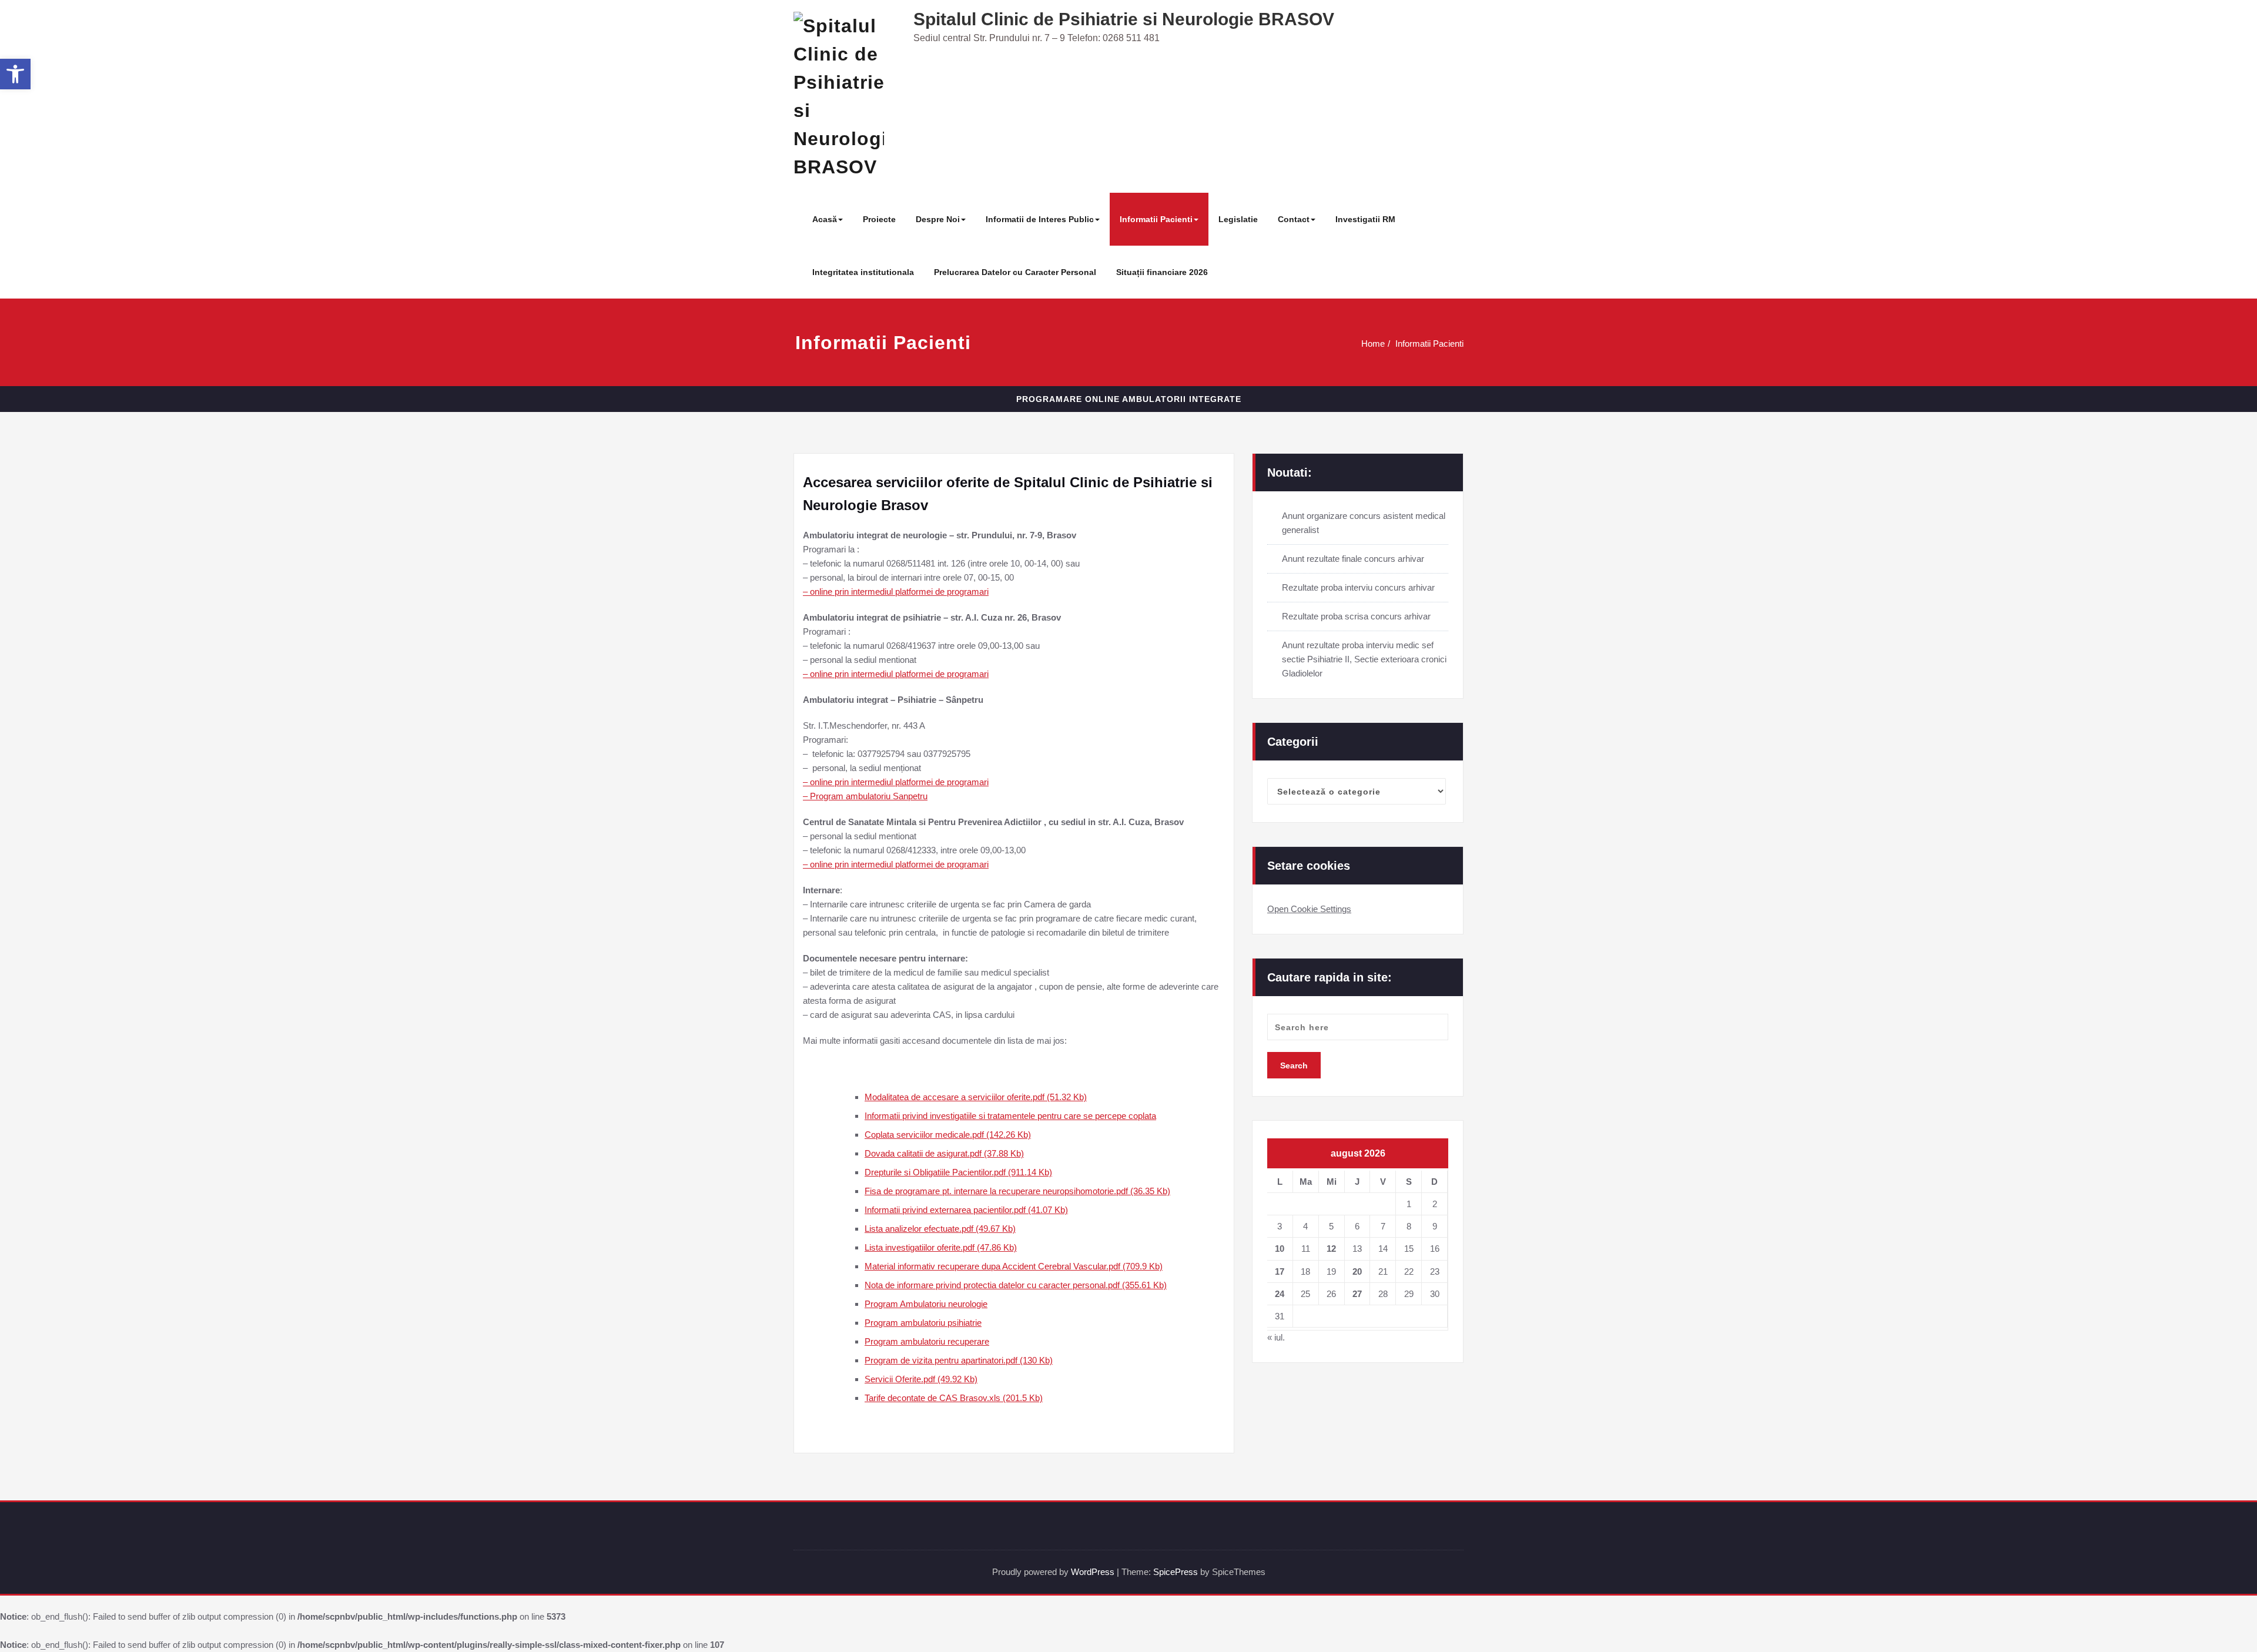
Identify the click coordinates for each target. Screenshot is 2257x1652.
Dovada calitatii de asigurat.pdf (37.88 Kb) (944, 1153)
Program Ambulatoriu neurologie (926, 1304)
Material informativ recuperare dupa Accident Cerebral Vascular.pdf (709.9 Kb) (1014, 1266)
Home (1373, 344)
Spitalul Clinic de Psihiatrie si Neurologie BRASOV (1124, 19)
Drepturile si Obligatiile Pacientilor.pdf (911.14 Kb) (958, 1172)
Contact (1294, 219)
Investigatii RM (1365, 219)
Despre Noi (938, 219)
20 (1357, 1271)
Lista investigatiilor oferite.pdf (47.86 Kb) (941, 1247)
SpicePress (1176, 1572)
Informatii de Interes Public (1040, 219)
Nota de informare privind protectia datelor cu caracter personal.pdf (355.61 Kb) (1016, 1285)
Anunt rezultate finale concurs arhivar (1353, 559)
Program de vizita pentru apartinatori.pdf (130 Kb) (959, 1360)
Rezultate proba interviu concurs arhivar (1358, 587)
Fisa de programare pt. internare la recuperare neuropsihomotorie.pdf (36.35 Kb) (1017, 1191)
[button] (15, 74)
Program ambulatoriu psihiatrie (923, 1323)
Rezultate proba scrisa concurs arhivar (1356, 616)
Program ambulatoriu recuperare (927, 1341)
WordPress (1093, 1572)
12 (1331, 1249)
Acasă (825, 219)
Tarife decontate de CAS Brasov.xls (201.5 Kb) (954, 1398)
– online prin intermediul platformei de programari (896, 592)
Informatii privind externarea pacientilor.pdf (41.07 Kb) (966, 1210)
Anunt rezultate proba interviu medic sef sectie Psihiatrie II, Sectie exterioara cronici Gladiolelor (1364, 659)
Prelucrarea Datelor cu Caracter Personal (1015, 272)
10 (1280, 1249)
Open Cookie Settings (1309, 909)
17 (1280, 1271)
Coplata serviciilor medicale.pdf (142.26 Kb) (948, 1135)
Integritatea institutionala (863, 272)
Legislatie (1238, 219)
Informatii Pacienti (1156, 219)
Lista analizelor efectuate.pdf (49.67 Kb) (940, 1229)
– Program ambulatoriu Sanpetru (865, 796)
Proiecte (879, 219)
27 (1357, 1294)
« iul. (1276, 1337)
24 (1280, 1294)
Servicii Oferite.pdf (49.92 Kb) (921, 1379)
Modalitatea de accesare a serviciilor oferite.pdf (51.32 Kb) (976, 1097)
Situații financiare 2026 (1162, 272)
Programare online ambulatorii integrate (1129, 399)
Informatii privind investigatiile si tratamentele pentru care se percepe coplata (1010, 1116)
